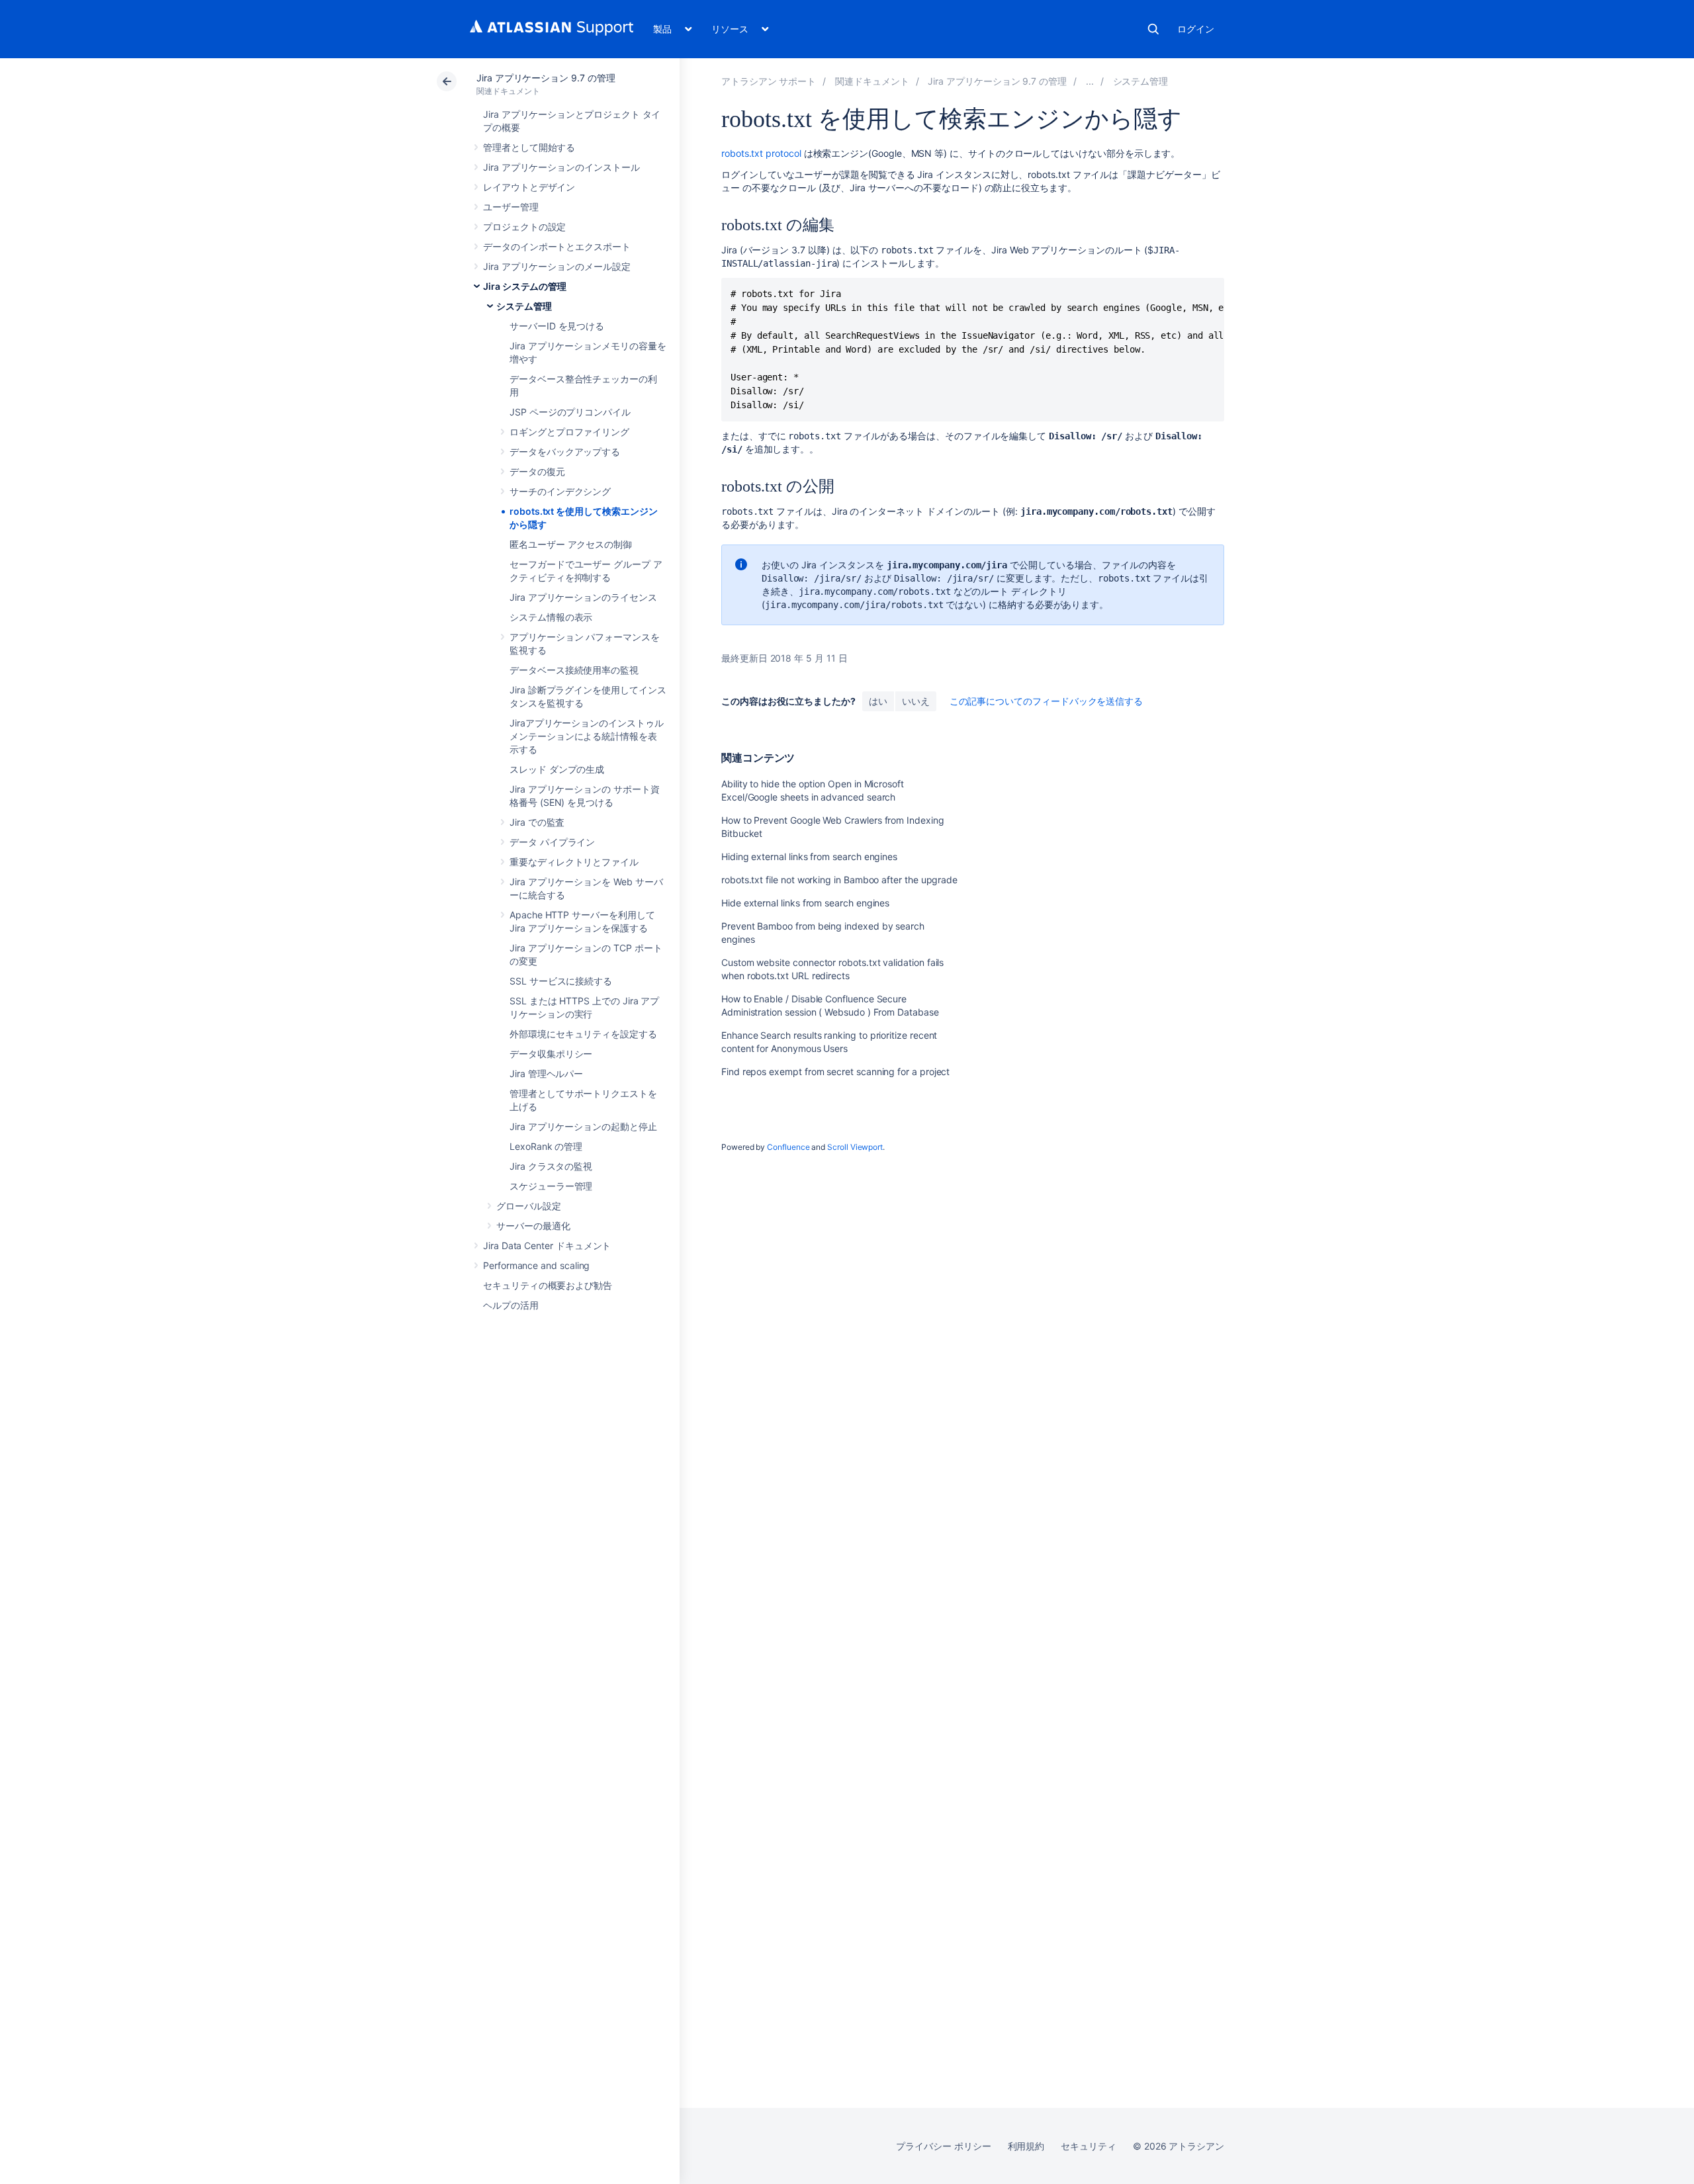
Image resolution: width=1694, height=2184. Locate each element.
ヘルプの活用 (511, 1305)
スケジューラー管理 (551, 1186)
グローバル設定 (529, 1206)
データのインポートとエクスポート (557, 246)
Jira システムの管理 (525, 286)
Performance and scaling (536, 1265)
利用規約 (1026, 2146)
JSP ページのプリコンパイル (570, 412)
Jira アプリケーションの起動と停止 (583, 1126)
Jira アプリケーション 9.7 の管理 (546, 78)
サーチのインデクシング (560, 491)
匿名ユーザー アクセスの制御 (571, 544)
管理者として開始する (529, 147)
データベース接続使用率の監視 (574, 670)
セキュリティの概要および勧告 (548, 1285)
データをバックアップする (565, 452)
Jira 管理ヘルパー (546, 1073)
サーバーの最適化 (533, 1226)
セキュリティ (1089, 2146)
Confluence (788, 1147)
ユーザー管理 (511, 207)
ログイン (1196, 29)
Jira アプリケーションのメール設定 (557, 266)
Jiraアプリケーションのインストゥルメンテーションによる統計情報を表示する (587, 736)
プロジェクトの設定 (524, 227)
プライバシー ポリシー (943, 2146)
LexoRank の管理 (546, 1146)
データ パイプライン (552, 842)
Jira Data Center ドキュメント (547, 1245)
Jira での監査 (537, 822)
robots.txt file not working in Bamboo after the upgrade (839, 880)
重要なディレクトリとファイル (574, 862)
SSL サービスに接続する (561, 981)
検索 (1153, 29)
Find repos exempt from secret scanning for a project (835, 1071)
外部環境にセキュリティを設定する (583, 1034)
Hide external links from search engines (805, 903)
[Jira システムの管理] (1090, 81)
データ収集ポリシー (551, 1054)
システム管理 (524, 306)
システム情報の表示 (551, 617)
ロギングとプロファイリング (569, 432)
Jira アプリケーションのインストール (561, 167)
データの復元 (537, 471)
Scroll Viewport (855, 1147)
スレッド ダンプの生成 (557, 769)
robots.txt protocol (761, 153)
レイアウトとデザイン (529, 187)
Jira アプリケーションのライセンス (583, 597)
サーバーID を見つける (557, 326)
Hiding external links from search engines (809, 856)
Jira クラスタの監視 (551, 1166)
